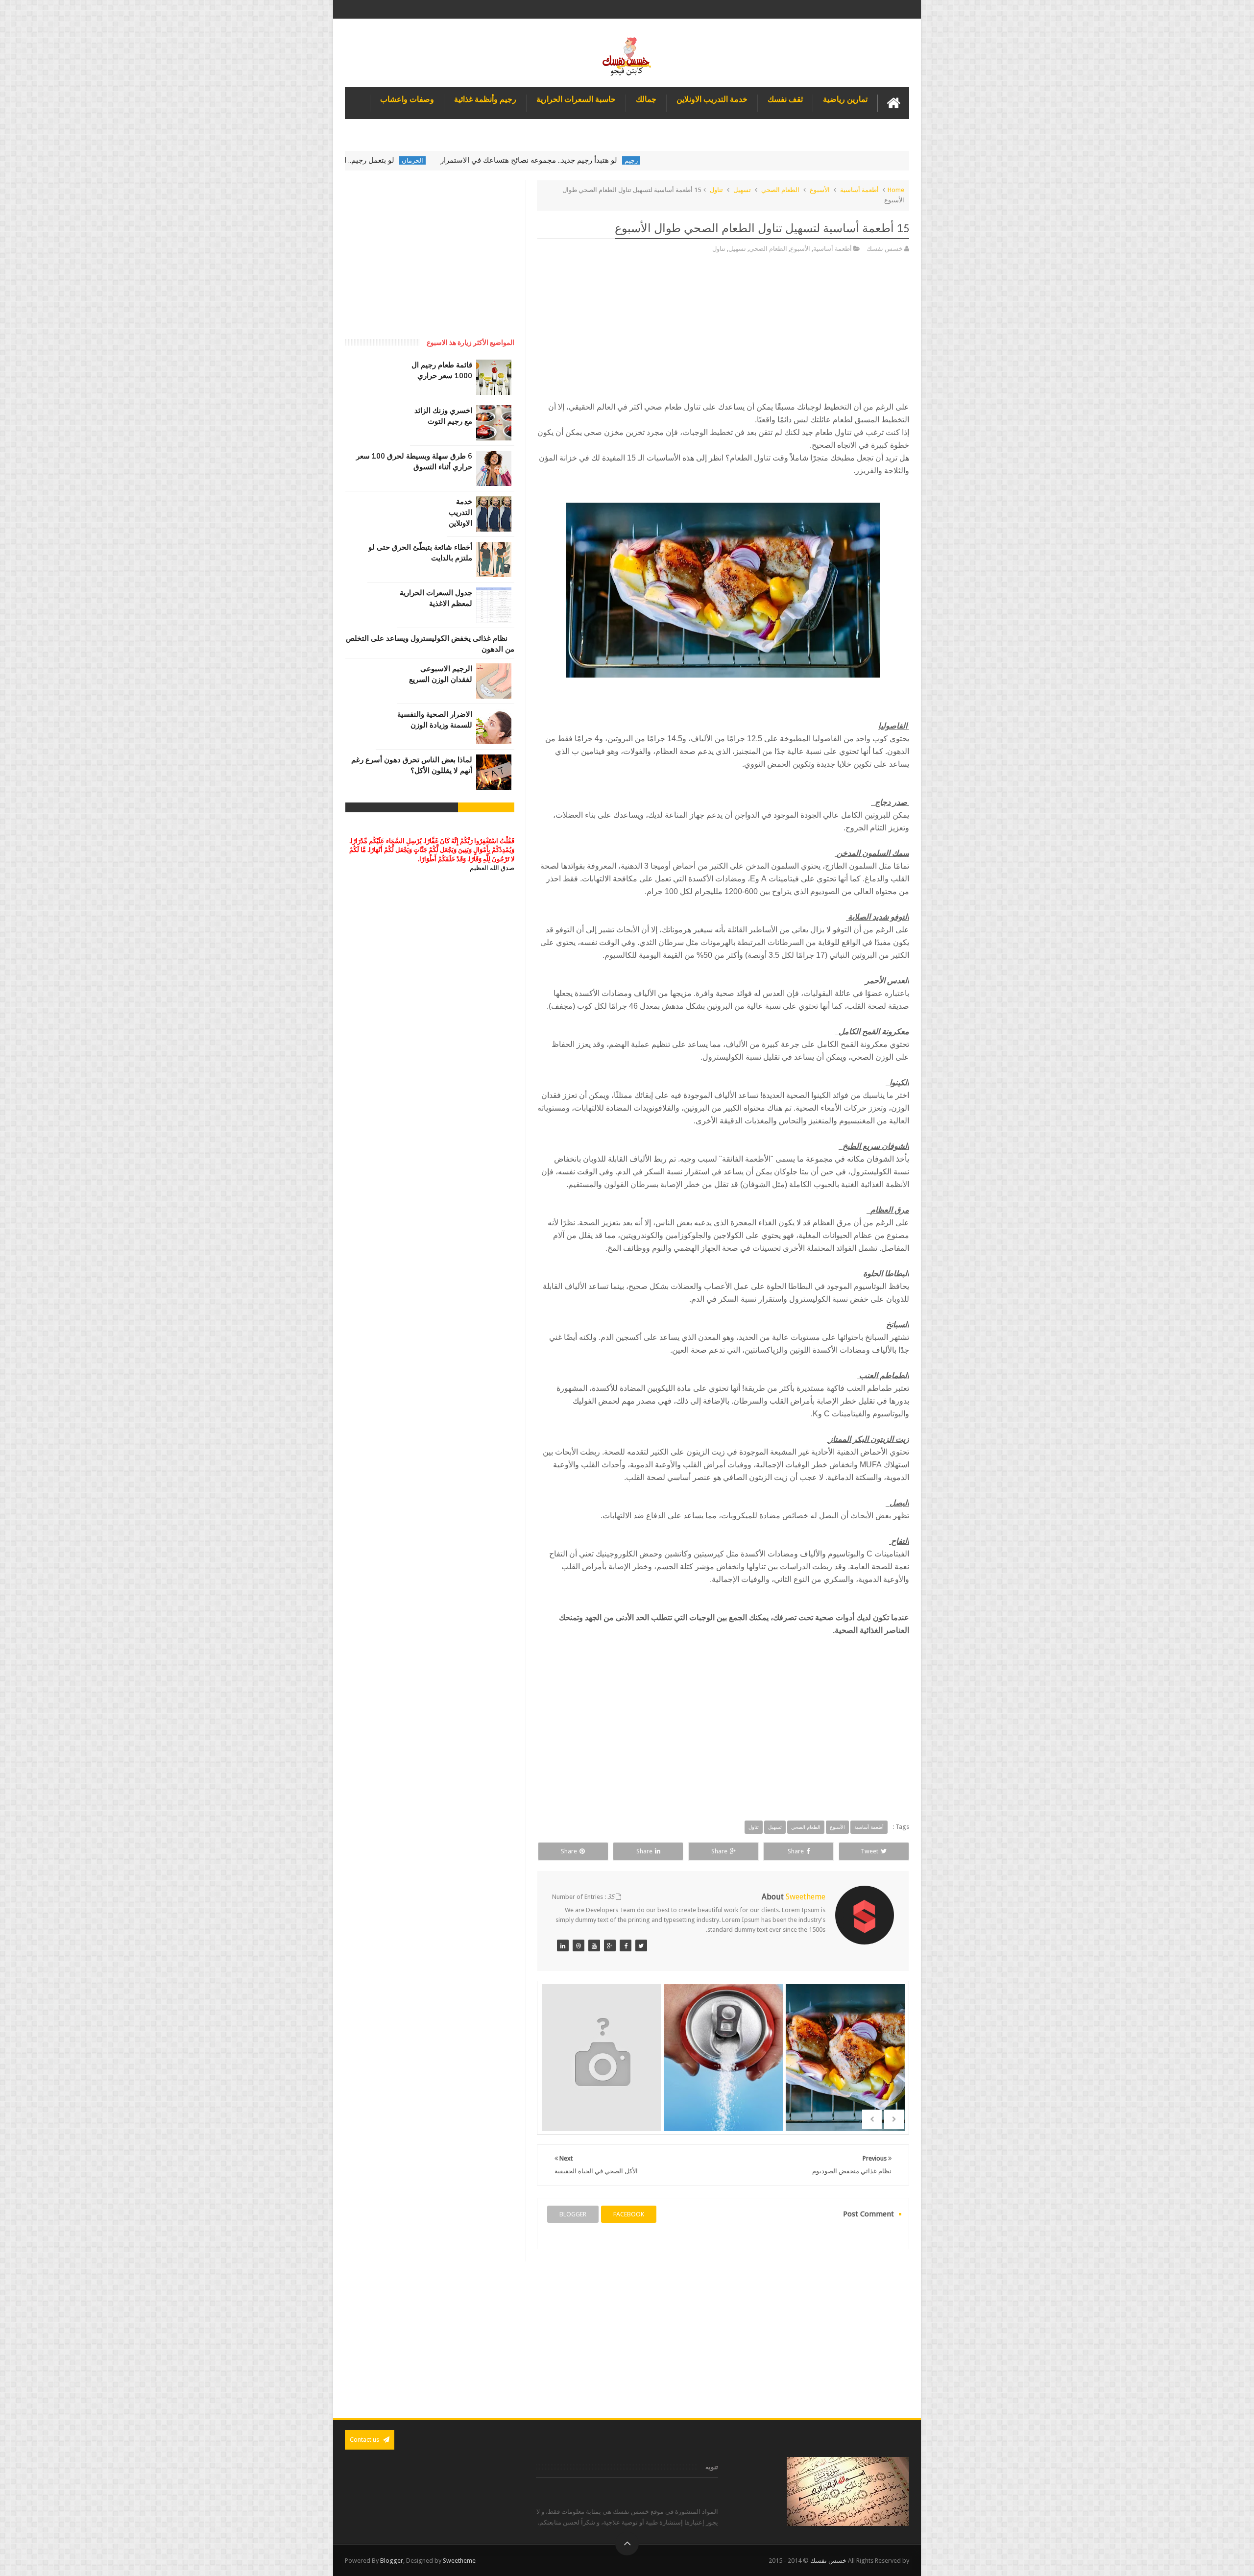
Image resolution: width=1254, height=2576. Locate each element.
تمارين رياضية (845, 99)
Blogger (392, 2561)
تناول (716, 190)
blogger (573, 2214)
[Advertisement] (723, 332)
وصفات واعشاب (407, 99)
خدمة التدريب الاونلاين (712, 99)
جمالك (646, 99)
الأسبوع (820, 190)
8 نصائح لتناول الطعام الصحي (601, 2072)
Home (896, 190)
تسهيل (742, 190)
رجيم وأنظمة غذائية (485, 99)
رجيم (742, 160)
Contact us (365, 2440)
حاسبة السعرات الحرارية (576, 99)
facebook (629, 2214)
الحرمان (524, 160)
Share (796, 1851)
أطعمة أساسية (859, 190)
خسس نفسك (828, 2561)
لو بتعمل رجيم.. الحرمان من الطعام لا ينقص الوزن (430, 160)
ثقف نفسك (785, 99)
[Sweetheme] (641, 1945)
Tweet (869, 1851)
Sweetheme (459, 2561)
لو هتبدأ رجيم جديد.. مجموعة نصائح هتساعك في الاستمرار (640, 160)
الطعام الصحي (780, 190)
